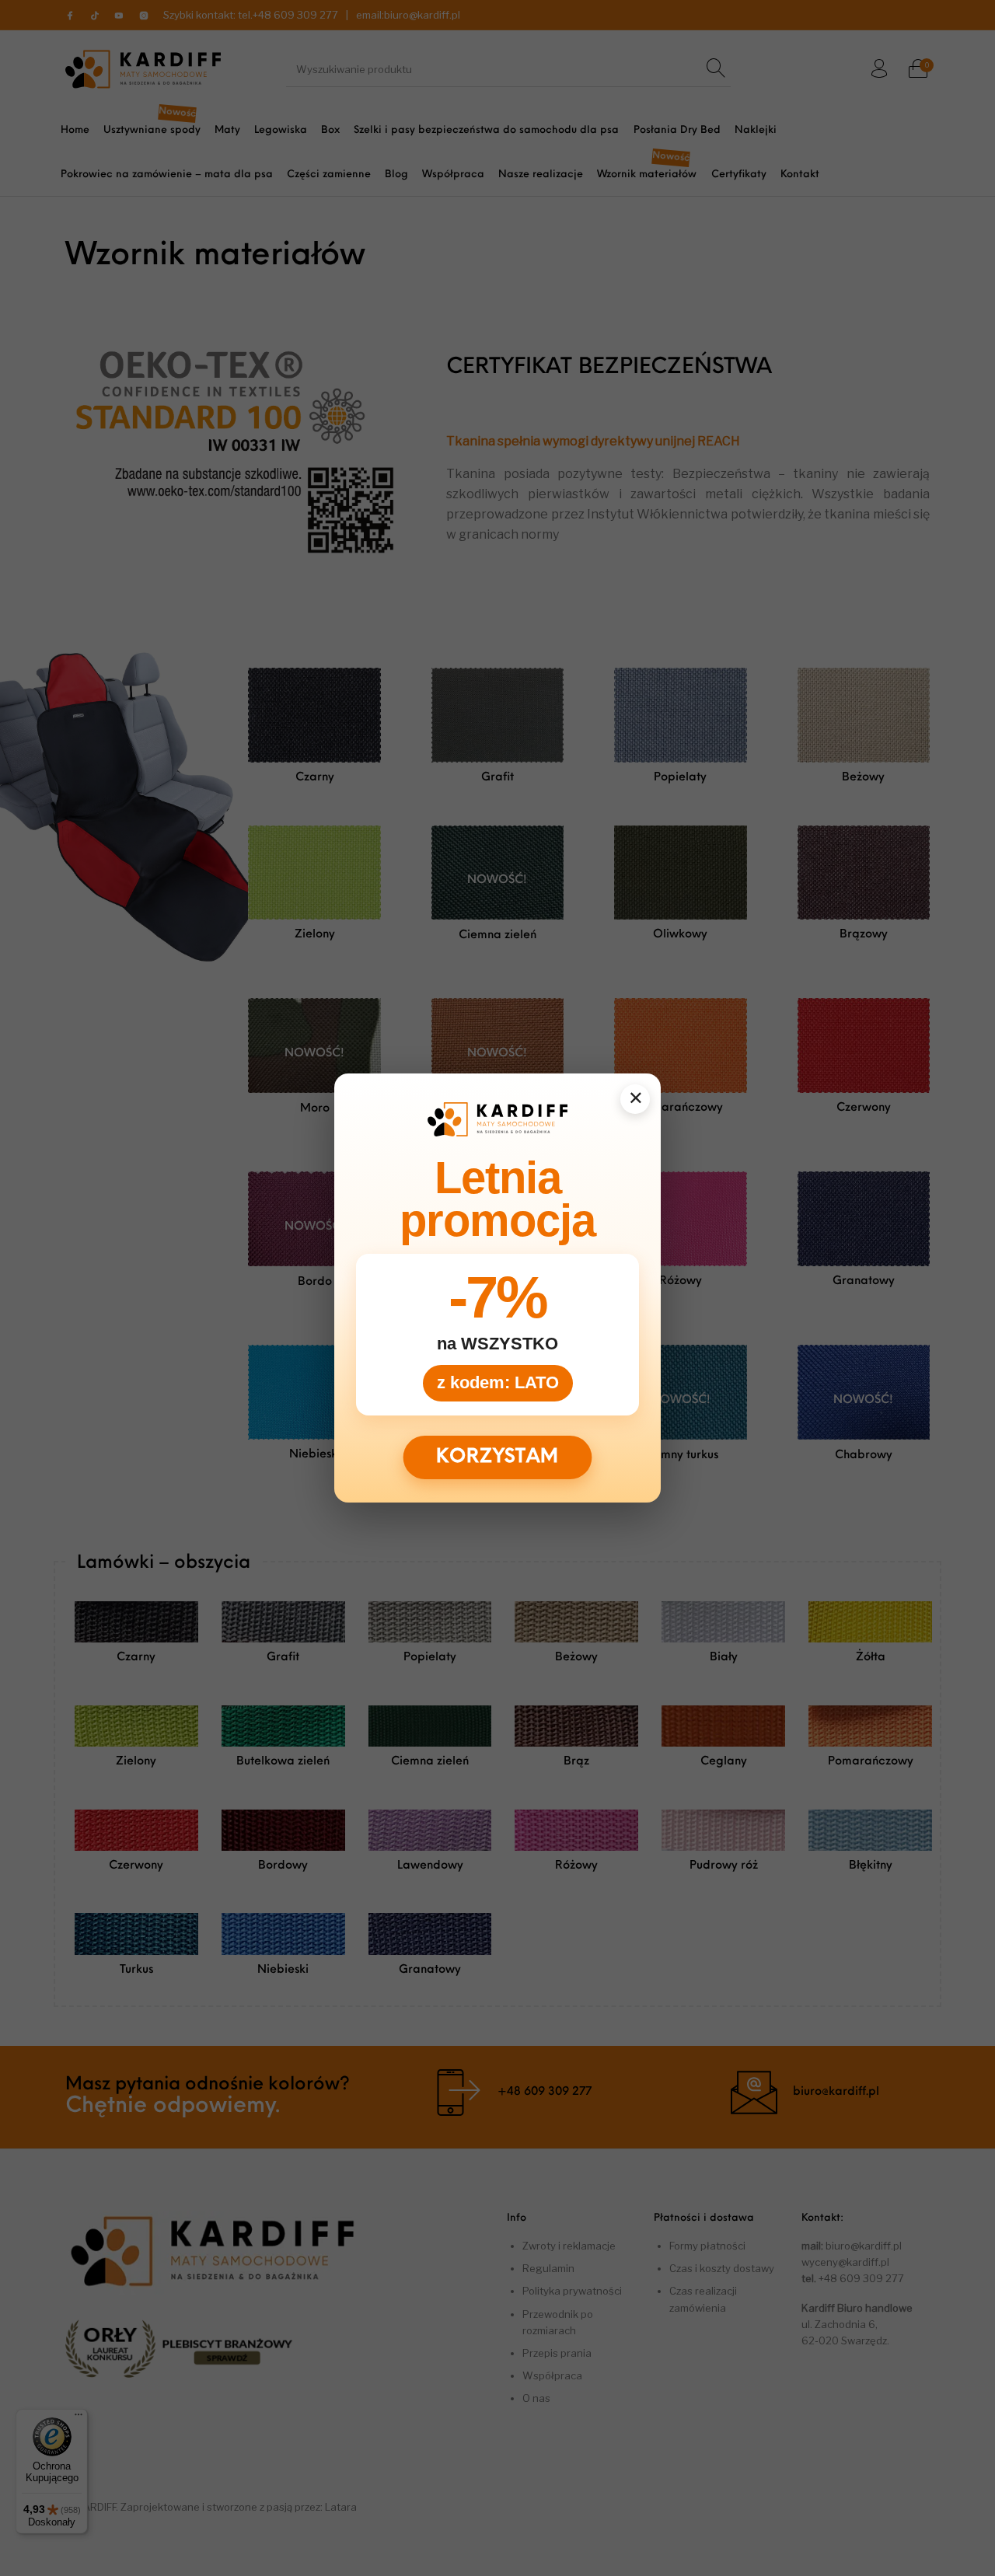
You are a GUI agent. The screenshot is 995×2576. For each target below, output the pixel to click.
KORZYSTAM (498, 1457)
